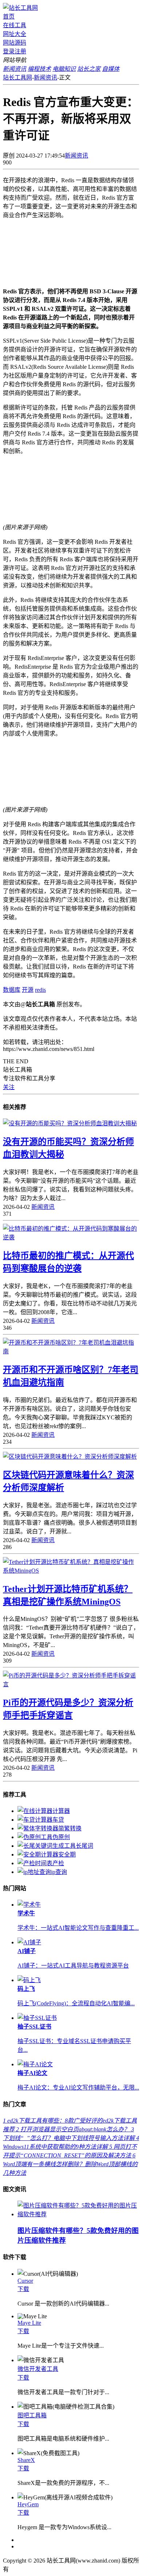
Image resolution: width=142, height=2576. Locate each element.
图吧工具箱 (32, 2415)
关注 (9, 1087)
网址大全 (15, 34)
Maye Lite (29, 2323)
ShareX (26, 2460)
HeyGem (28, 2504)
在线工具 (15, 25)
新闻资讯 (46, 78)
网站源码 (15, 43)
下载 (23, 2289)
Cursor (25, 2281)
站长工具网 (17, 78)
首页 (9, 17)
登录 (9, 51)
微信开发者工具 (38, 2369)
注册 (20, 51)
